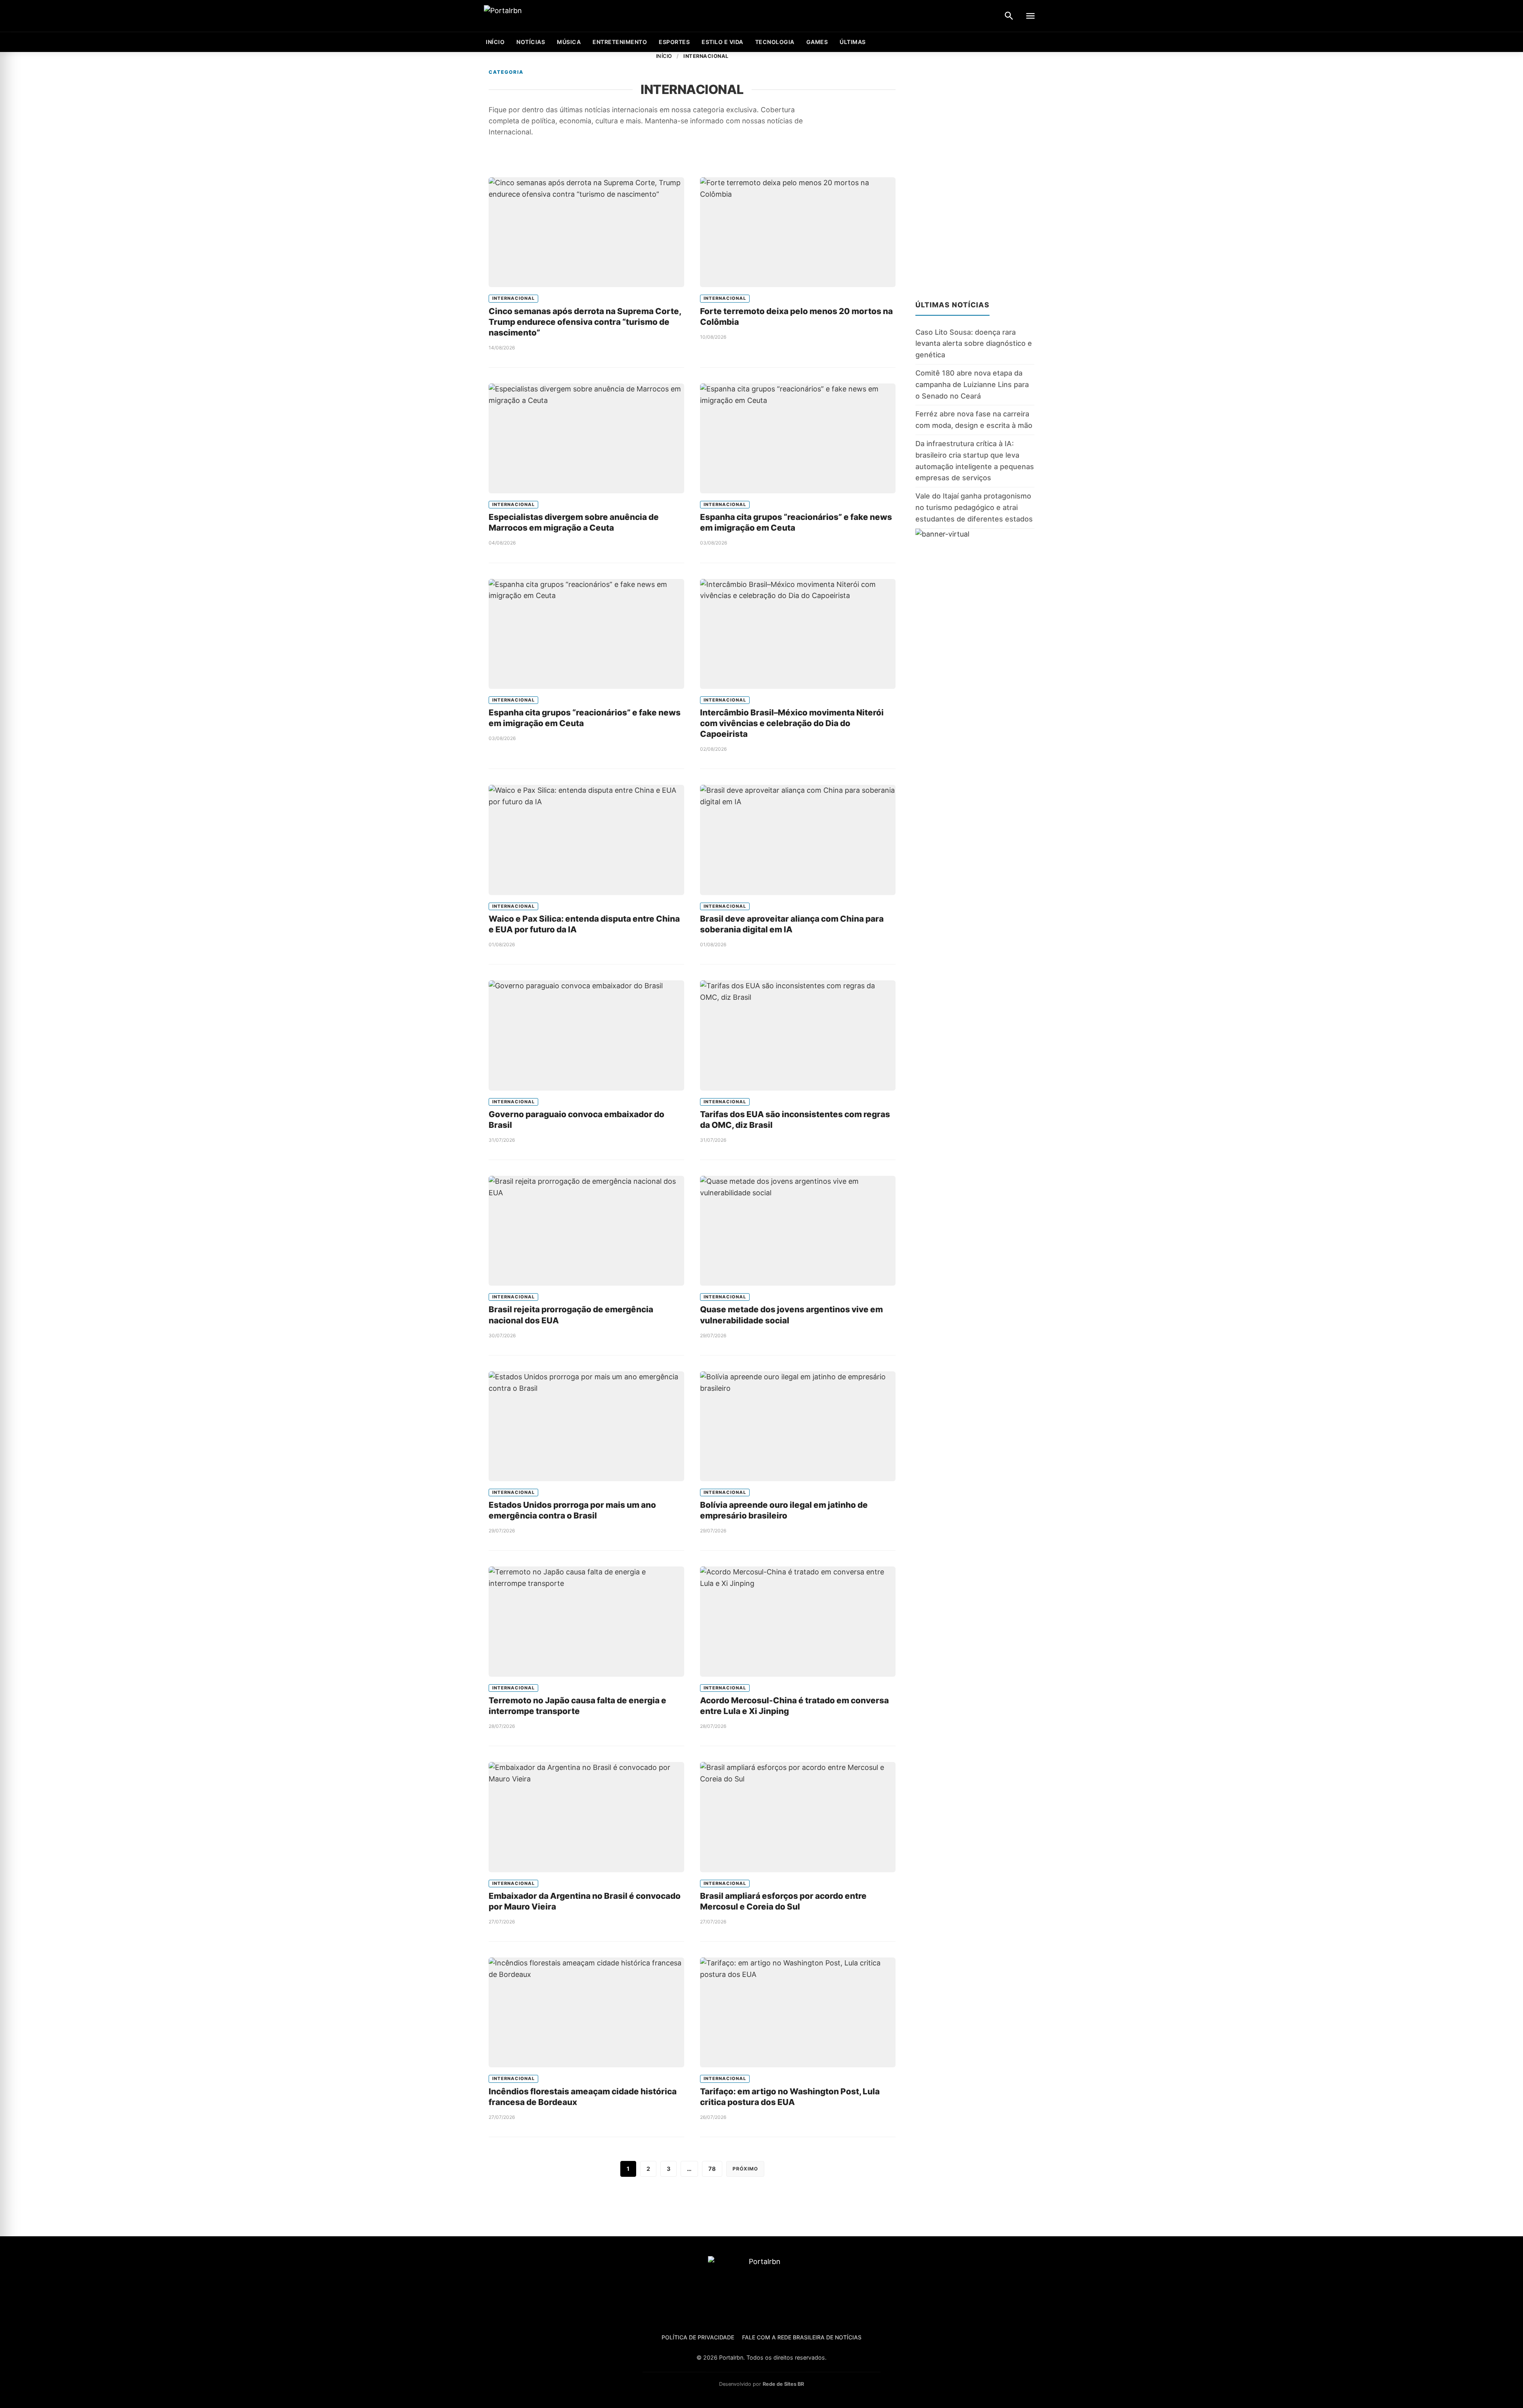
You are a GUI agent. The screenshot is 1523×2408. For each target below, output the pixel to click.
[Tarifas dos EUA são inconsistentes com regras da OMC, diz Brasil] (798, 1035)
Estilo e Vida (722, 42)
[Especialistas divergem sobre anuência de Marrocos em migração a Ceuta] (586, 438)
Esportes (674, 42)
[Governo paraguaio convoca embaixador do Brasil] (586, 1035)
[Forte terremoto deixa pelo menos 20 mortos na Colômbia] (798, 232)
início (495, 42)
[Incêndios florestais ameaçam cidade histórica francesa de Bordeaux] (586, 2012)
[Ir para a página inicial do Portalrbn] (533, 16)
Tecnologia (775, 42)
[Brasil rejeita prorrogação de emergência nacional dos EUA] (586, 1231)
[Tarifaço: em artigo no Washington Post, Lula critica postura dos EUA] (798, 2012)
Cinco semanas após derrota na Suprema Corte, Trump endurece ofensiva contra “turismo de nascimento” (585, 322)
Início (664, 56)
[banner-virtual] (975, 605)
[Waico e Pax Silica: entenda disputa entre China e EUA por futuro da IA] (586, 840)
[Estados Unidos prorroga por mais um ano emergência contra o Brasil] (586, 1426)
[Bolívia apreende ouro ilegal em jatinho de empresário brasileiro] (798, 1426)
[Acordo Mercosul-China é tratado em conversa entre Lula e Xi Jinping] (798, 1621)
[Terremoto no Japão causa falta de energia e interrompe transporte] (586, 1621)
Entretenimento (620, 42)
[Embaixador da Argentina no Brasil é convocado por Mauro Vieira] (586, 1817)
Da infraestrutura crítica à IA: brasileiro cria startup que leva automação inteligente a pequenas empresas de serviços (975, 461)
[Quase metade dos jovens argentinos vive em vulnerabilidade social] (798, 1231)
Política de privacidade (698, 2337)
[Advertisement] (975, 171)
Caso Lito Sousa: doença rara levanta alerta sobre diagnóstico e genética (974, 344)
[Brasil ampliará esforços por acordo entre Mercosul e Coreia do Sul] (798, 1817)
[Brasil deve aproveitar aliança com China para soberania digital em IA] (798, 840)
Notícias (531, 42)
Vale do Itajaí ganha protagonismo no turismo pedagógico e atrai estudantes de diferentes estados (974, 507)
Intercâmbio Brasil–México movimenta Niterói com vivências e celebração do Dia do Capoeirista (792, 723)
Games (817, 42)
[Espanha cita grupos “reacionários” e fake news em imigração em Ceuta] (798, 438)
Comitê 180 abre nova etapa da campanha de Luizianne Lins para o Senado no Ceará (972, 384)
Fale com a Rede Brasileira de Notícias (802, 2337)
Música (569, 42)
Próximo (745, 2169)
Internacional (513, 298)
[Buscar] (1009, 16)
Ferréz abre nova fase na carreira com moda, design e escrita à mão (974, 420)
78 (712, 2169)
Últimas (853, 42)
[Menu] (1030, 16)
